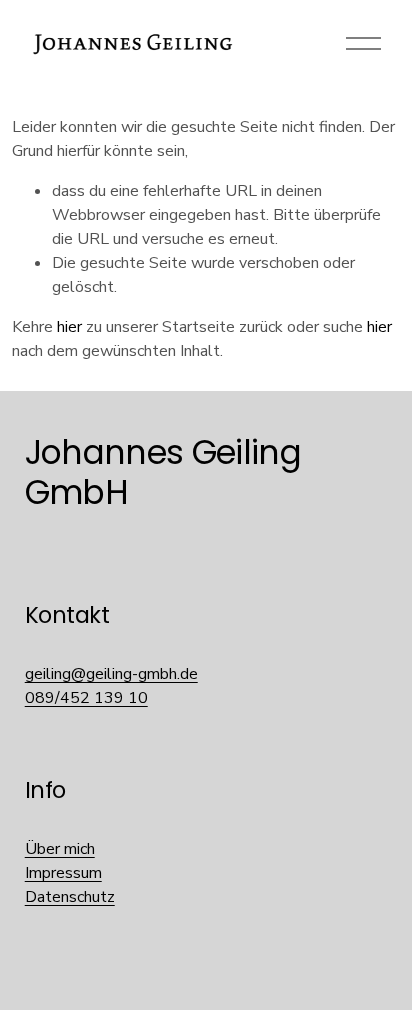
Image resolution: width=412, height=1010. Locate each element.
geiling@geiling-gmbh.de (111, 674)
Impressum (63, 873)
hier (69, 327)
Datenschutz (70, 897)
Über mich (60, 849)
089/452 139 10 (86, 698)
